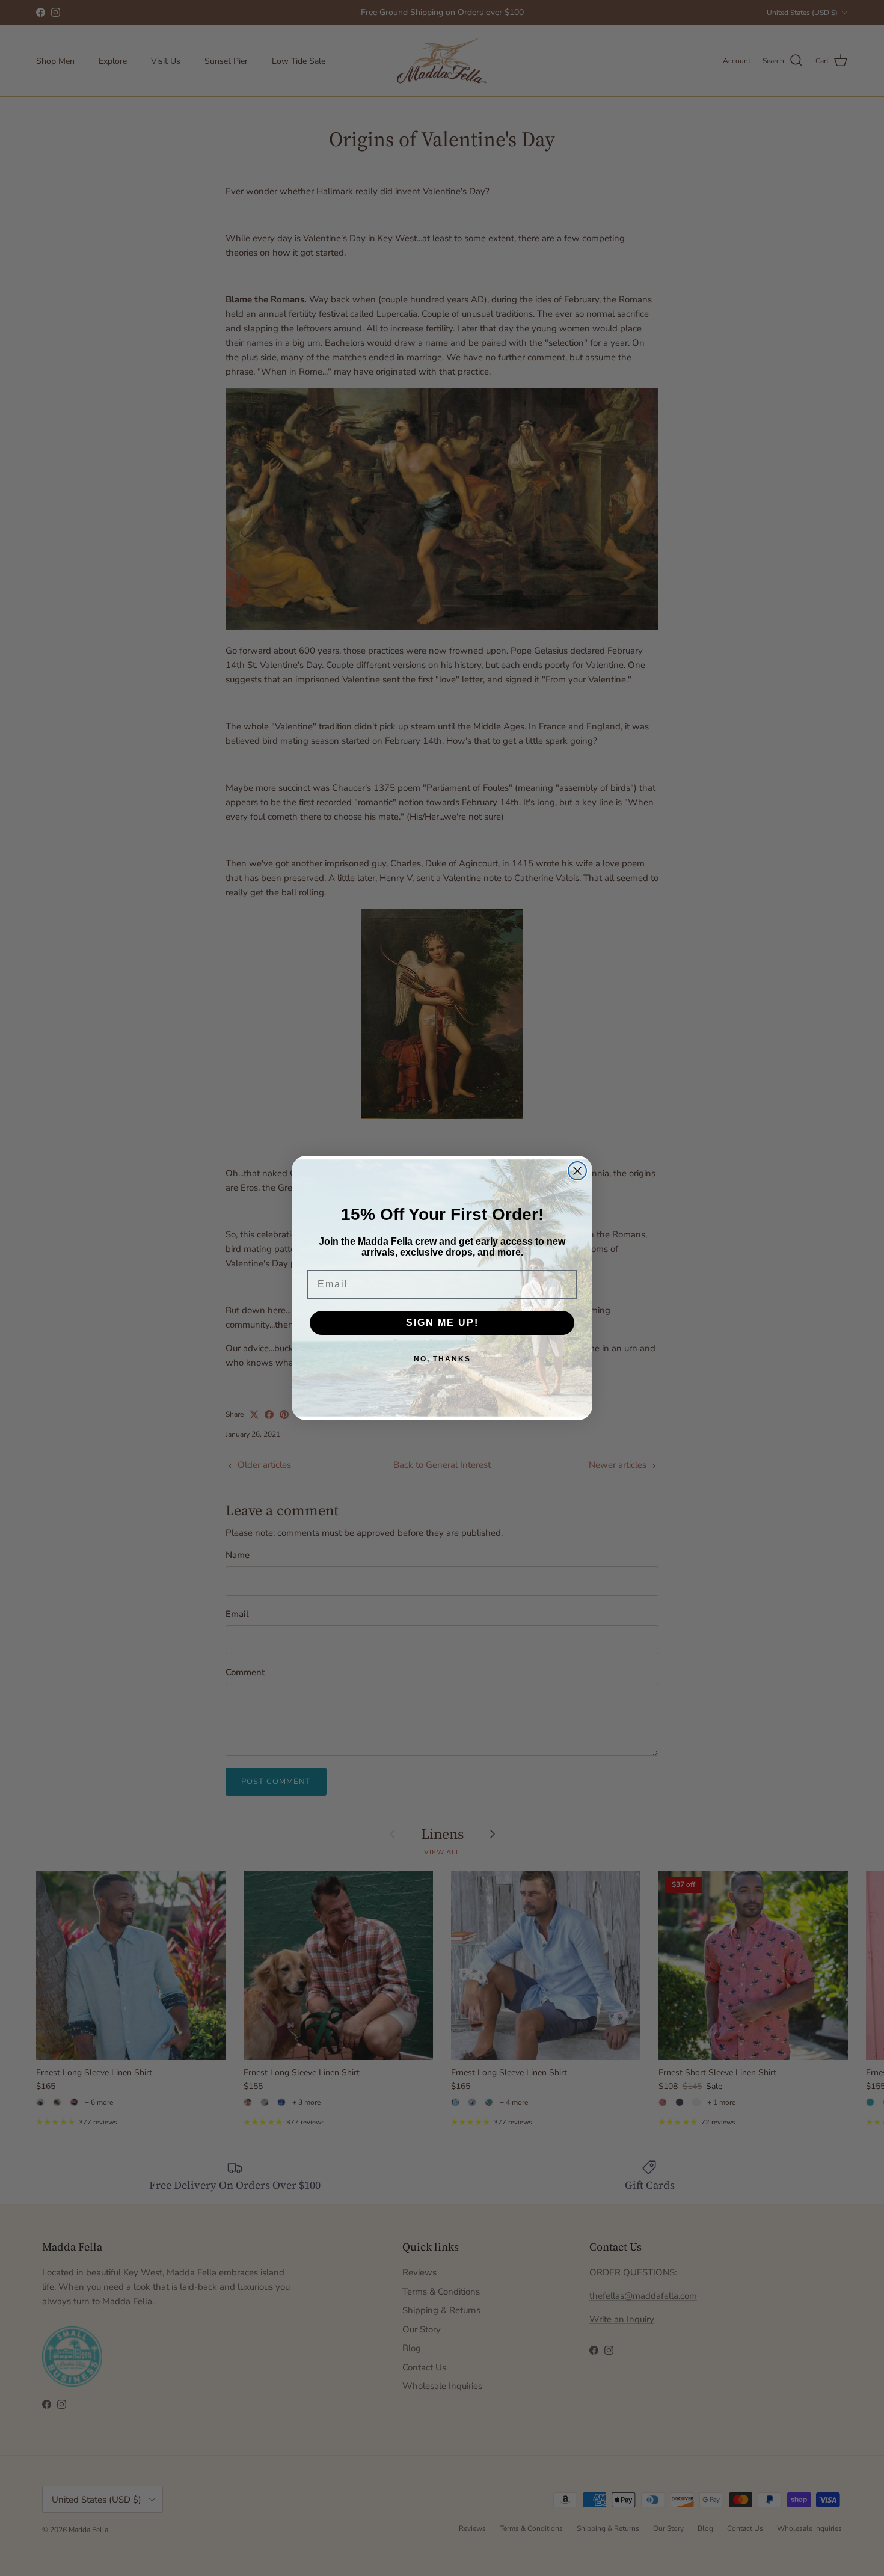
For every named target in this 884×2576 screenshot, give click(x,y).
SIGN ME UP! (442, 1323)
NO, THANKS (442, 1359)
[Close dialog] (577, 1171)
